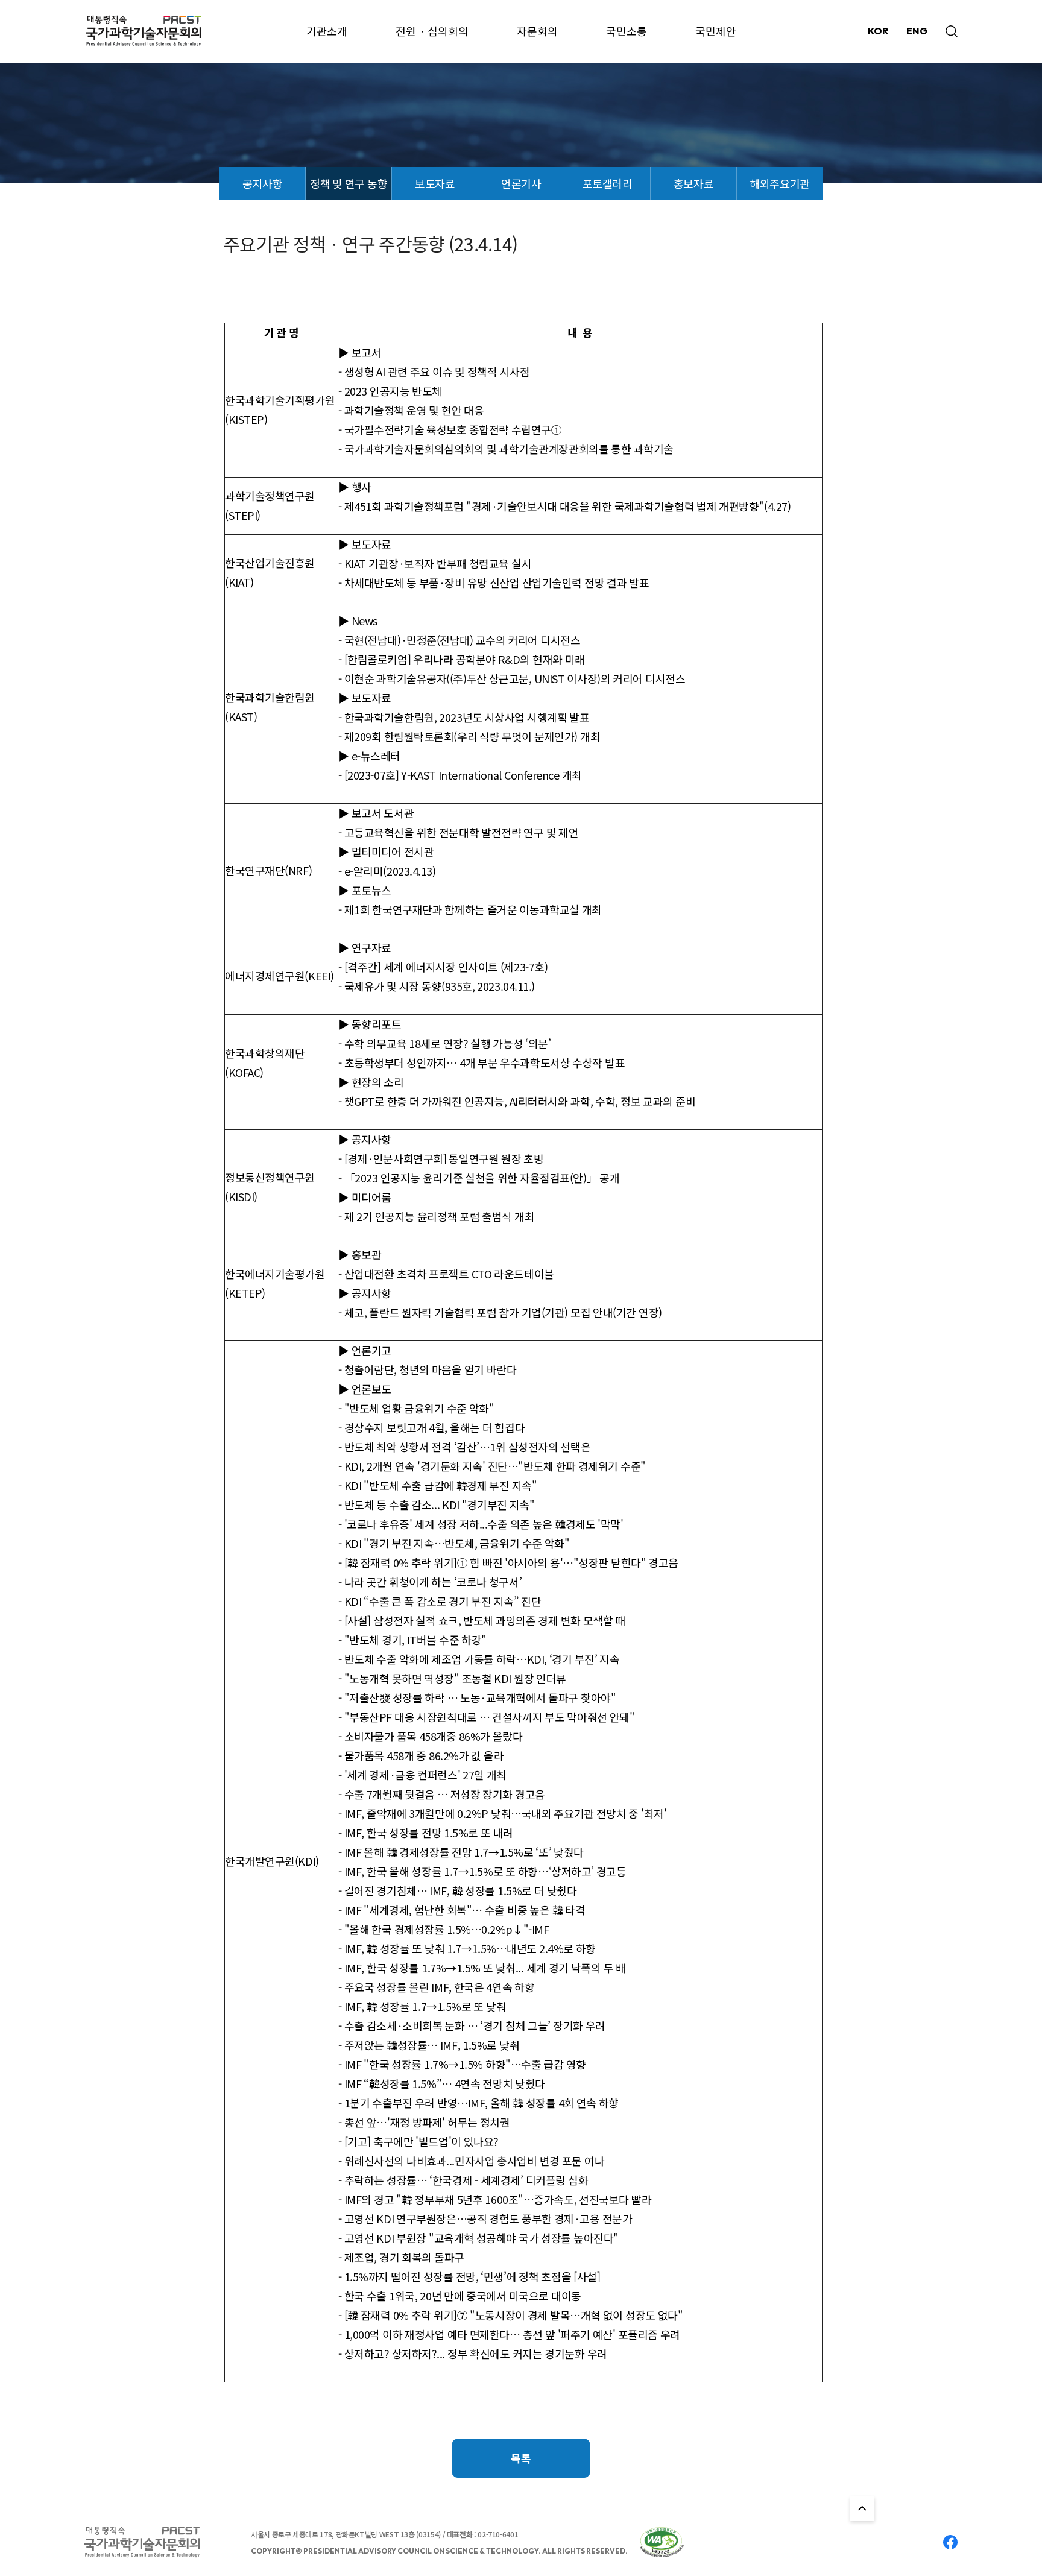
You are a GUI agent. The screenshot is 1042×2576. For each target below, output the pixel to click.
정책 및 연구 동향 (349, 183)
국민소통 (627, 31)
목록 (521, 2458)
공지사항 (262, 183)
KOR (878, 31)
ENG (917, 31)
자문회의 (537, 31)
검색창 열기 (952, 31)
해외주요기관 (779, 183)
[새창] (662, 2542)
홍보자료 (693, 183)
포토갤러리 (608, 183)
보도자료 (435, 183)
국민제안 (716, 31)
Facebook (950, 2542)
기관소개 (327, 31)
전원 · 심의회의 (432, 31)
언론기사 (521, 183)
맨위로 (862, 2508)
